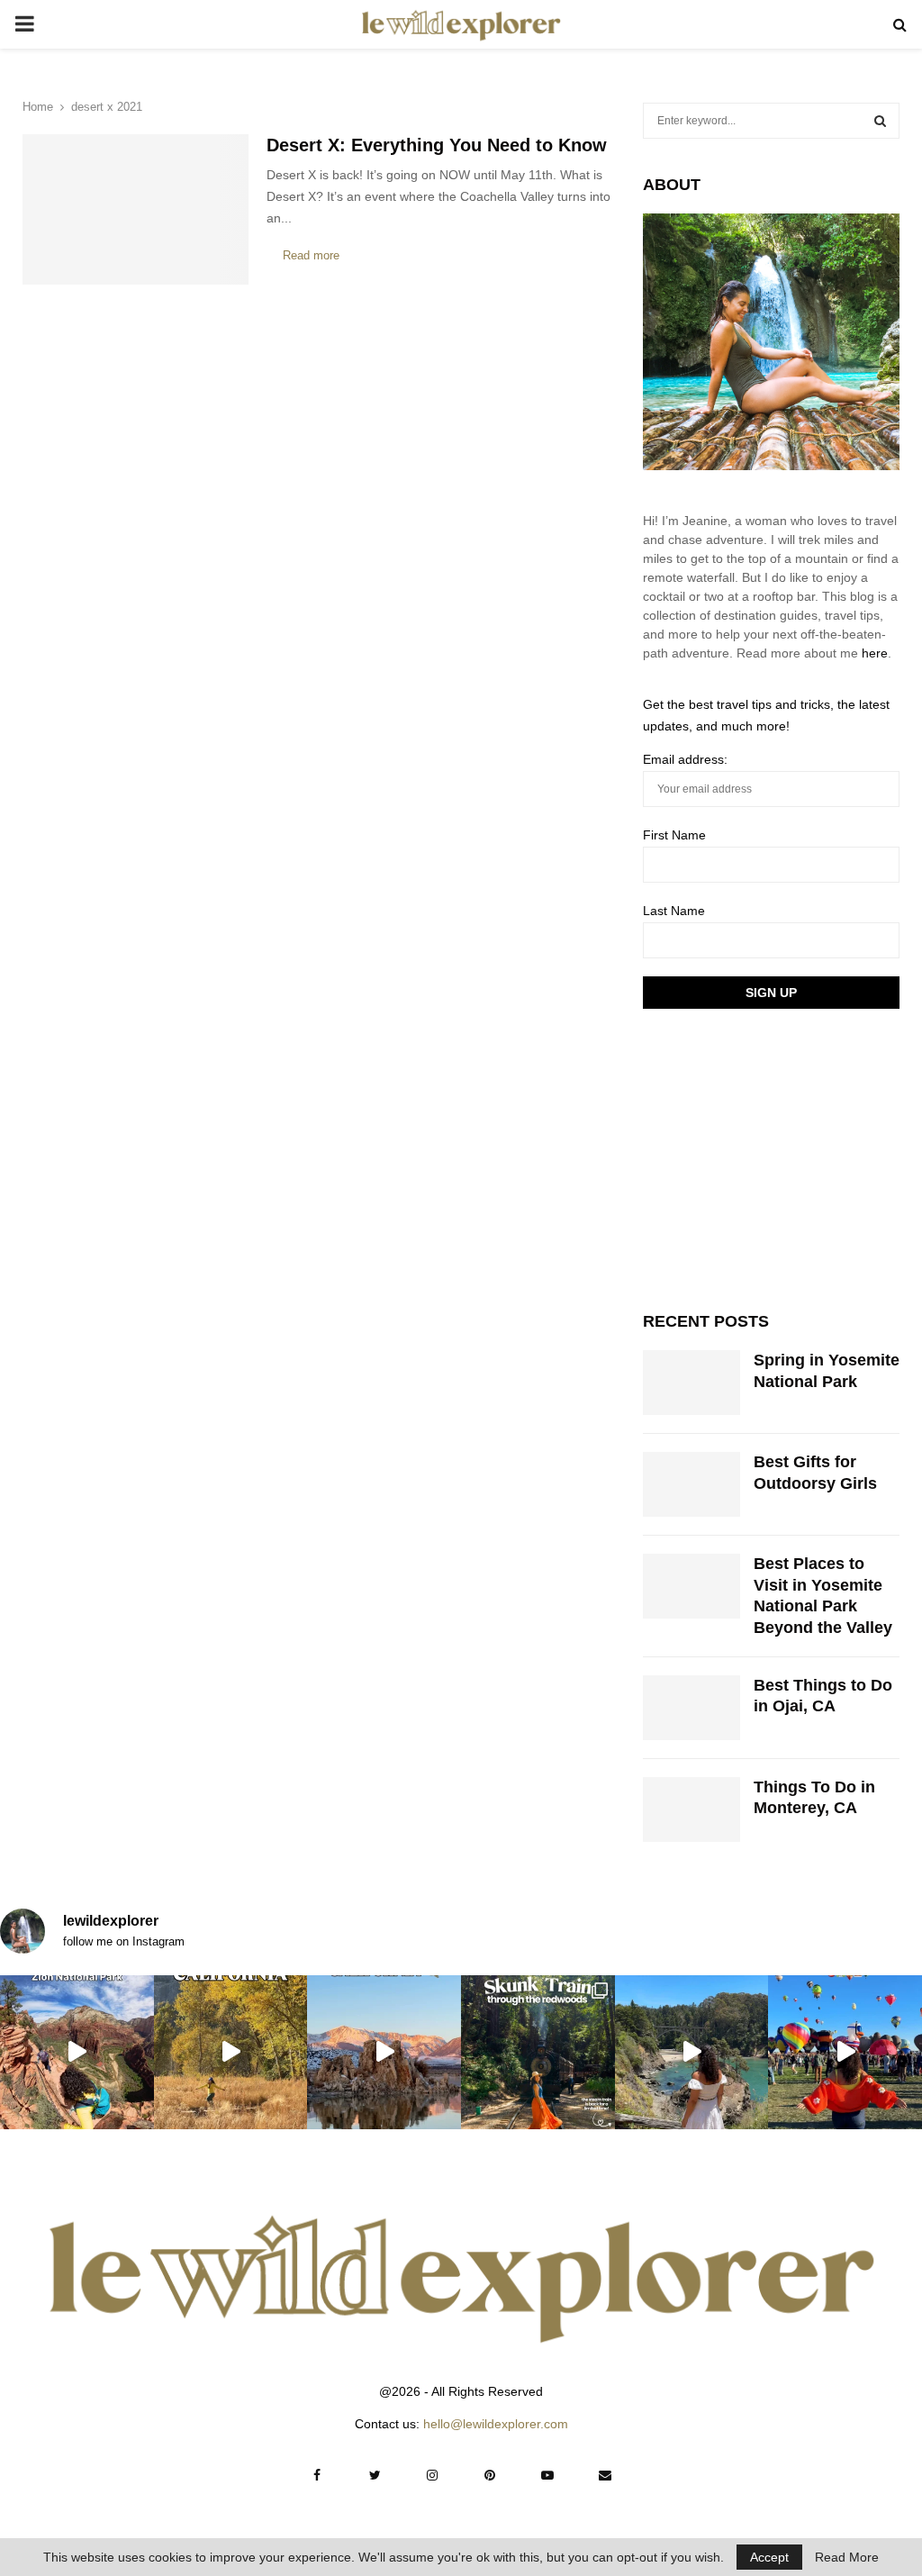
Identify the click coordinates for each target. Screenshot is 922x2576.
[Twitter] (375, 2475)
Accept (769, 2557)
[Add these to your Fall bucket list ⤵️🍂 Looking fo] (231, 2052)
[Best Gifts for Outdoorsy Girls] (691, 1484)
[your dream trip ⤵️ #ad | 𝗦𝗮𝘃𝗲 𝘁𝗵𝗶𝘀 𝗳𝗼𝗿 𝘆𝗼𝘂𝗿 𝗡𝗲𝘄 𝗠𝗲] (845, 2052)
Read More (847, 2557)
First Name (674, 835)
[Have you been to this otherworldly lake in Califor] (384, 2052)
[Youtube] (547, 2475)
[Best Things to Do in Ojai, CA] (691, 1708)
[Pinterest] (490, 2475)
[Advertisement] (778, 1157)
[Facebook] (317, 2475)
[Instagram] (432, 2475)
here (875, 653)
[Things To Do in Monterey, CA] (691, 1810)
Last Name (674, 911)
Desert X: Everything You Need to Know (437, 145)
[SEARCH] (880, 121)
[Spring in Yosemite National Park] (691, 1383)
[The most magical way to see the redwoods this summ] (538, 2052)
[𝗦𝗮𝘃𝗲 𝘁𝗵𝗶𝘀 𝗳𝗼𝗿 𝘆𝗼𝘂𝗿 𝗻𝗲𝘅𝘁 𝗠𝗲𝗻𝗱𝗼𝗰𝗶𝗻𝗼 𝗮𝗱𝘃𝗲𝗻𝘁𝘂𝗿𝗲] (692, 2052)
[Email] (605, 2475)
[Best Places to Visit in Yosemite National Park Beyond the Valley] (691, 1586)
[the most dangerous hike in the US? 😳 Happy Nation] (77, 2052)
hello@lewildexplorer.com (496, 2424)
